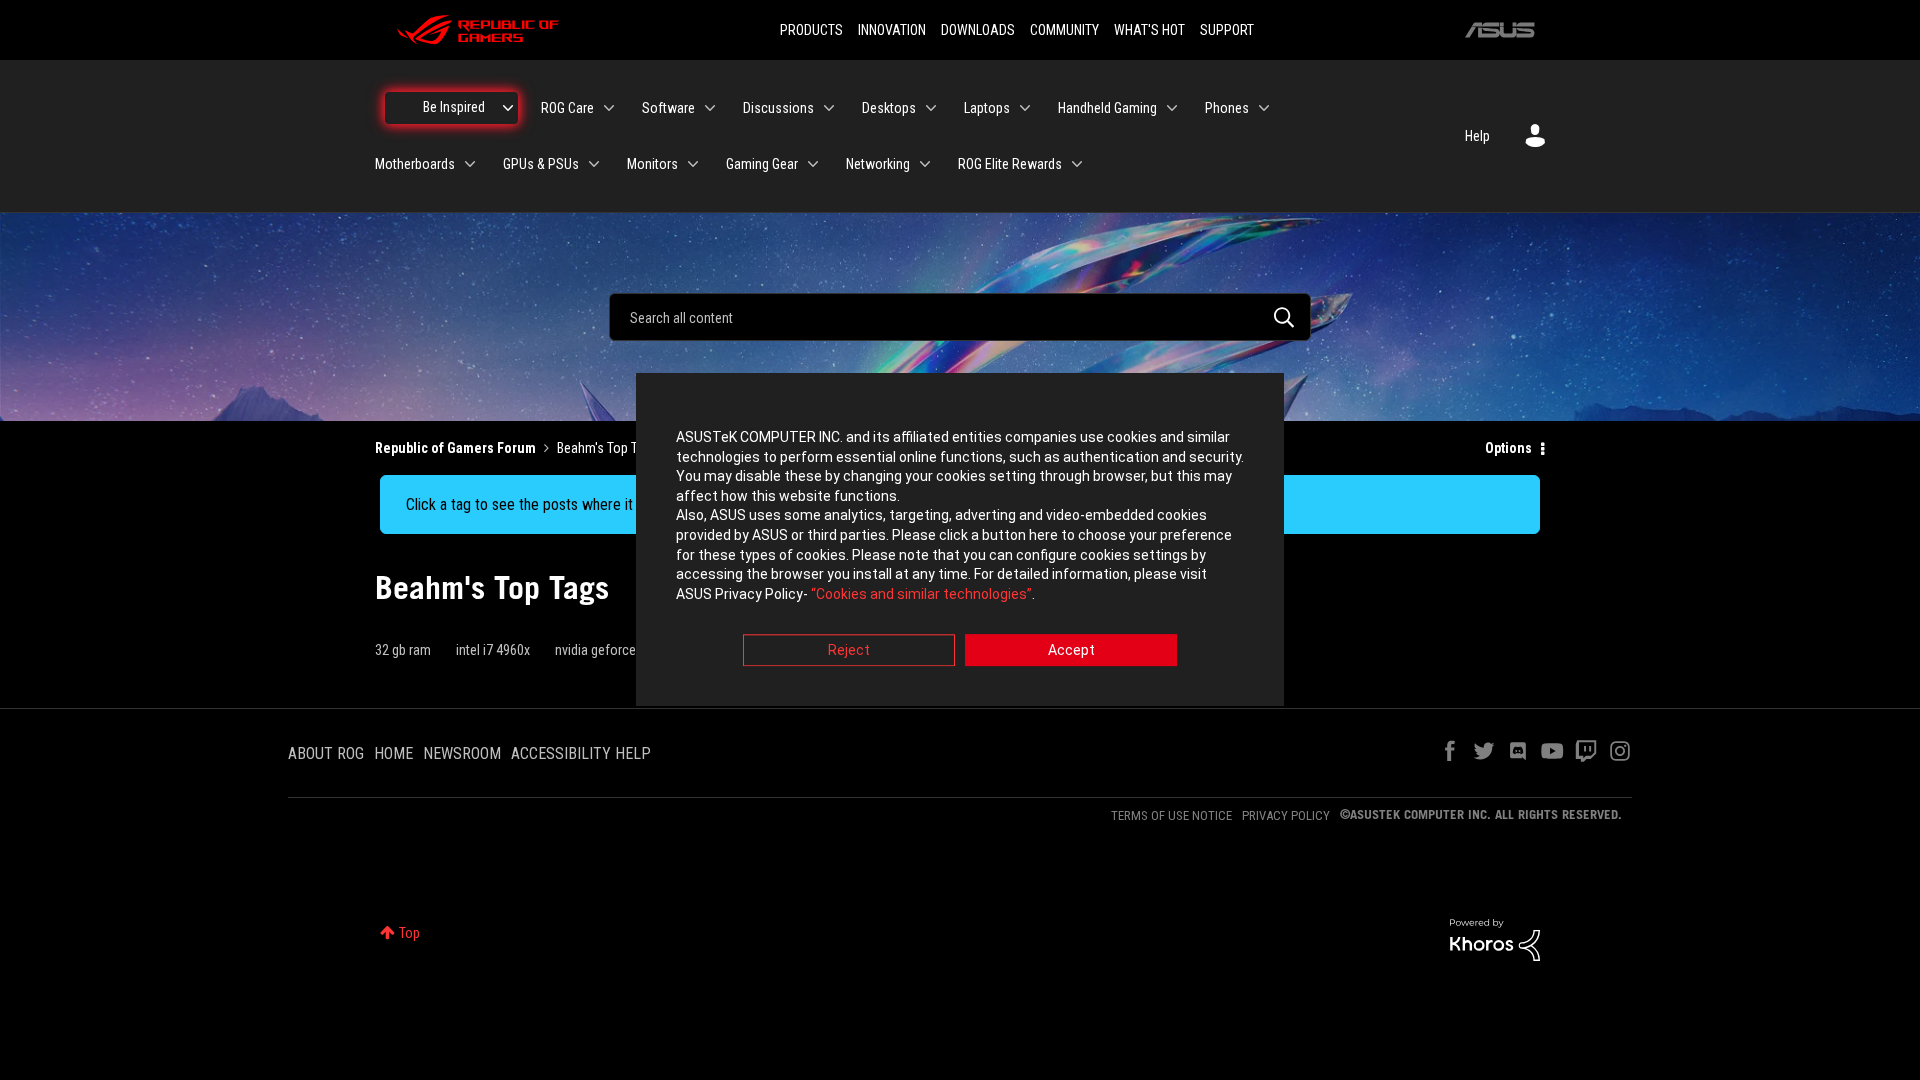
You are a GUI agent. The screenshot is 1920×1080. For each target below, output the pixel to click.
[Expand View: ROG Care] (609, 108)
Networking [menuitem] (878, 164)
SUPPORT (1227, 30)
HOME (393, 753)
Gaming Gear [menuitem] (762, 164)
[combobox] (960, 317)
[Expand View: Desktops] (931, 108)
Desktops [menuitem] (889, 108)
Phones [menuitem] (1227, 108)
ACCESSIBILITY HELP (581, 753)
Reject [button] (849, 651)
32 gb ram (403, 650)
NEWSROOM (462, 753)
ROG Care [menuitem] (567, 108)
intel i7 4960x (493, 650)
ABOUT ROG (326, 753)
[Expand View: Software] (710, 108)
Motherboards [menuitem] (415, 164)
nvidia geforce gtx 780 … (623, 650)
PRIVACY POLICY (1286, 815)
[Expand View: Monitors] (693, 164)
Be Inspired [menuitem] (454, 107)
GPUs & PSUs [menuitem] (541, 164)
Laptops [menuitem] (987, 108)
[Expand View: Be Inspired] (508, 108)
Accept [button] (1071, 651)
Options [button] (1508, 448)
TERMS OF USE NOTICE (1171, 815)
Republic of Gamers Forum (455, 448)
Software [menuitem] (668, 108)
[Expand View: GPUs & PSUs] (594, 164)
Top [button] (409, 933)
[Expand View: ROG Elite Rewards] (1077, 164)
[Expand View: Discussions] (829, 108)
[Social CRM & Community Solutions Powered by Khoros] (1495, 939)
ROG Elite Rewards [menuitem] (1010, 164)
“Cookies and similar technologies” (921, 594)
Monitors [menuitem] (652, 164)
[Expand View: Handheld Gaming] (1172, 108)
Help (1477, 136)
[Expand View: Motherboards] (470, 164)
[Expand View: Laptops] (1025, 108)
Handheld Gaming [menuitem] (1107, 108)
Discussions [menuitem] (778, 108)
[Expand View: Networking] (925, 164)
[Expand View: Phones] (1264, 108)
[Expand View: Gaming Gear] (813, 164)
